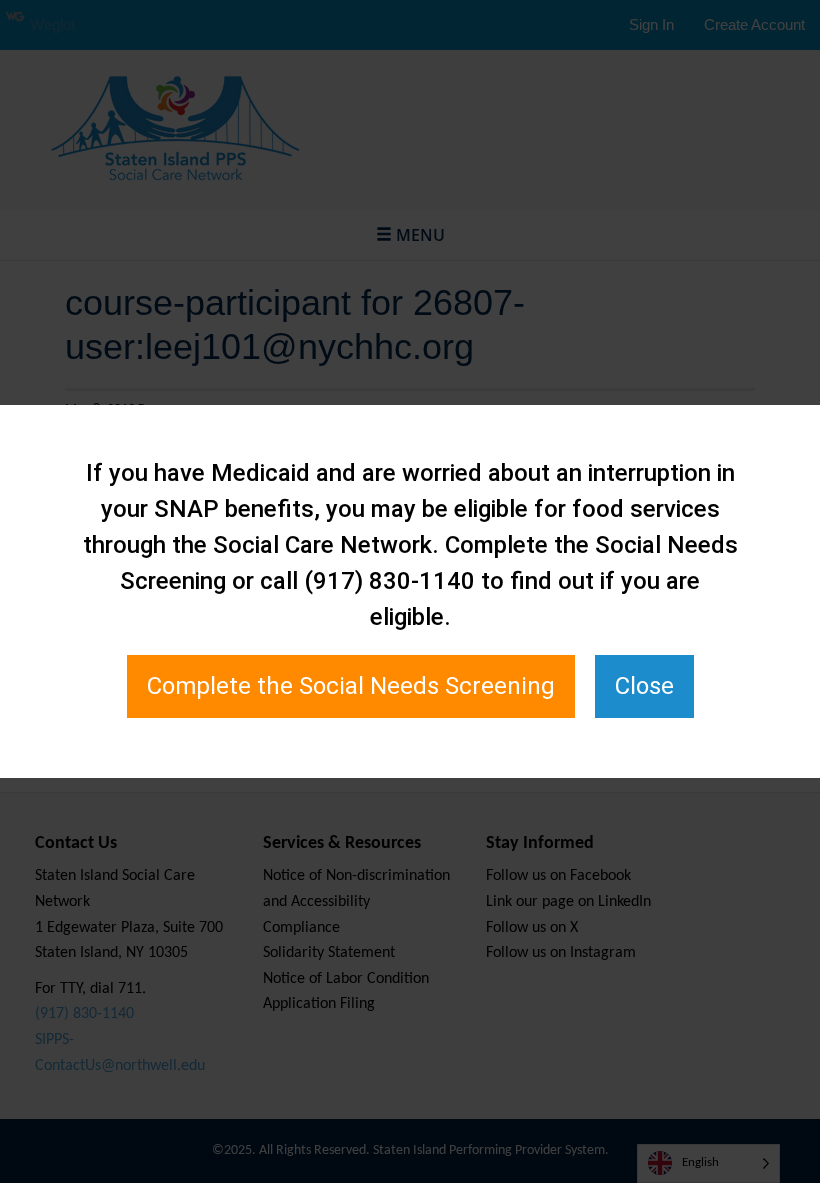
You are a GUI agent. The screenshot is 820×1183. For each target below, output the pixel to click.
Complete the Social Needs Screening (351, 686)
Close (644, 686)
